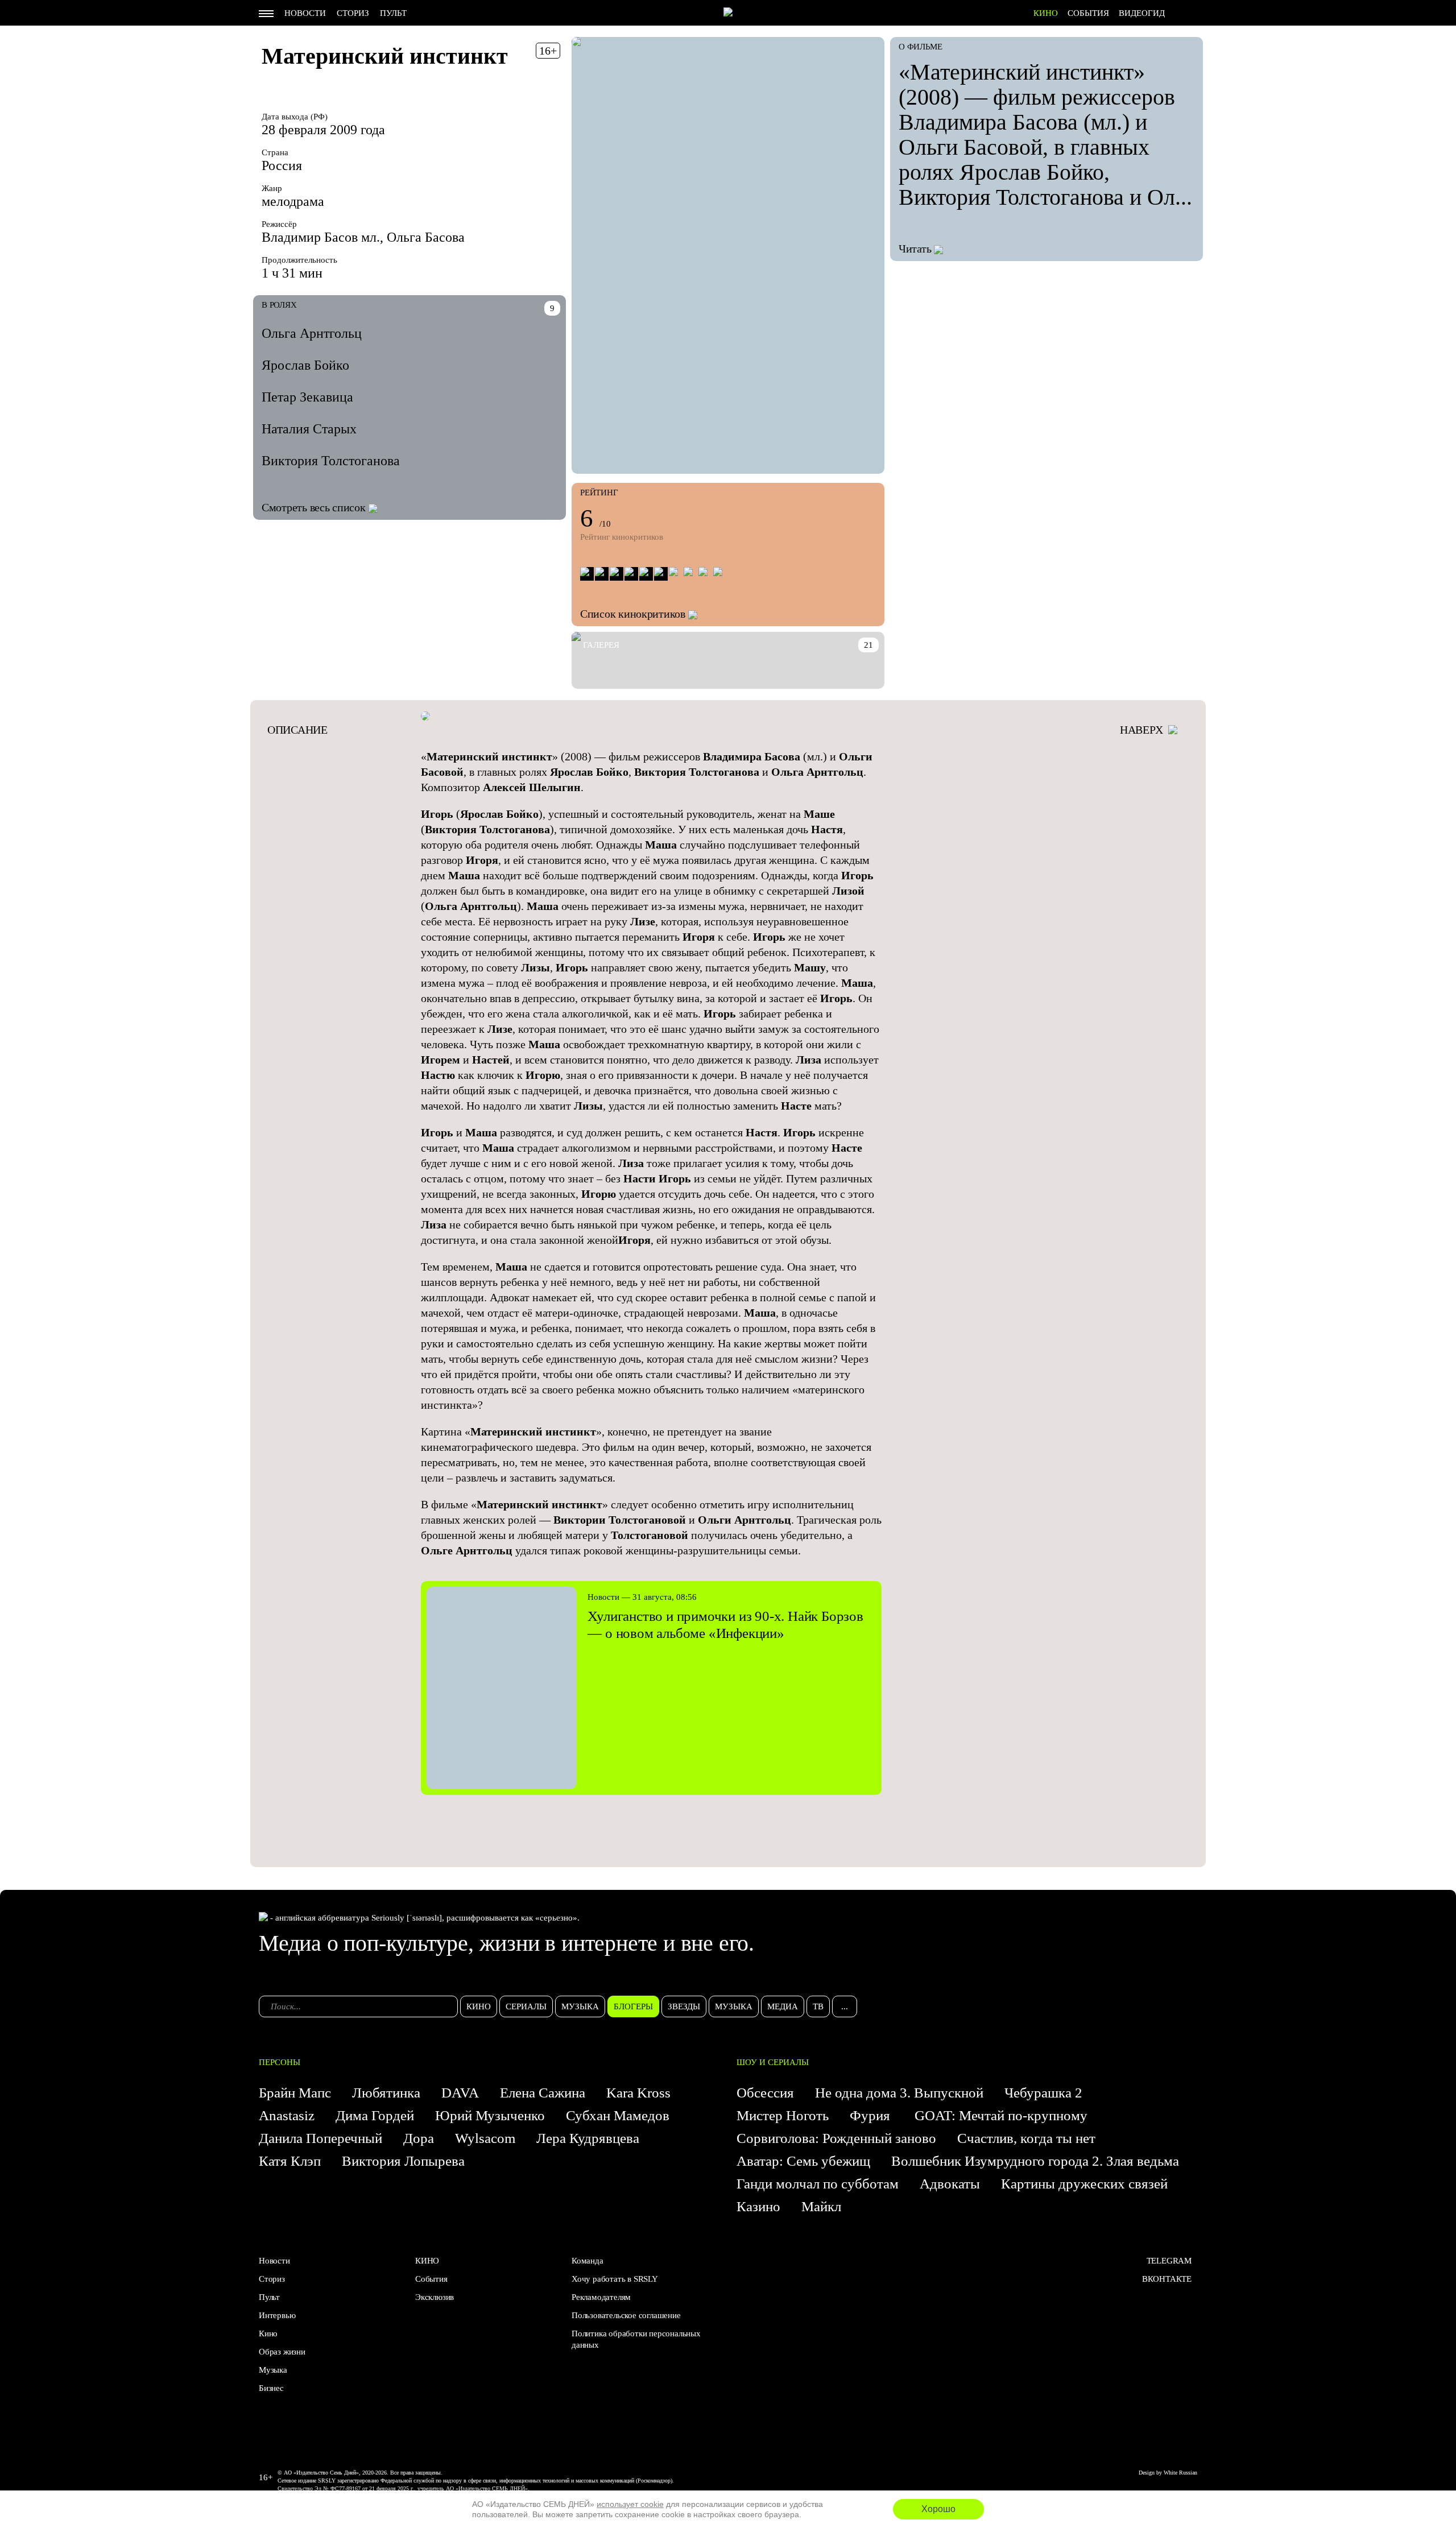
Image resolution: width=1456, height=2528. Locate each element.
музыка (580, 2006)
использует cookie (630, 2504)
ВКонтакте (1167, 2279)
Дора (419, 2138)
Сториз (353, 13)
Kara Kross (638, 2093)
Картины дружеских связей (1084, 2184)
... (845, 2006)
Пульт (393, 13)
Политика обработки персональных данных (636, 2339)
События (1088, 13)
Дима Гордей (375, 2115)
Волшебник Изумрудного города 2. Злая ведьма (1035, 2161)
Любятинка (386, 2093)
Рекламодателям (601, 2297)
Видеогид (1142, 13)
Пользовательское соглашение (626, 2315)
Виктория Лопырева (403, 2161)
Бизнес (271, 2388)
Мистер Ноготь (783, 2115)
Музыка (273, 2370)
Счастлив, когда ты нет (1026, 2138)
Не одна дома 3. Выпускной (899, 2093)
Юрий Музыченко (490, 2115)
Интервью (277, 2315)
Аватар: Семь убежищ (803, 2161)
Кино (268, 2333)
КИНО (1046, 13)
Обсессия (765, 2093)
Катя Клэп (290, 2161)
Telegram (1169, 2261)
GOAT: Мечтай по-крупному (1001, 2115)
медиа (783, 2006)
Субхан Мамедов (618, 2115)
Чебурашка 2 (1043, 2093)
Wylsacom (485, 2138)
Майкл (821, 2206)
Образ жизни (282, 2352)
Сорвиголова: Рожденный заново (836, 2138)
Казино (758, 2206)
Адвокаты (950, 2184)
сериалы (526, 2006)
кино (479, 2006)
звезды (684, 2006)
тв (818, 2006)
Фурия (872, 2115)
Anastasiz (287, 2115)
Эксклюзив (435, 2297)
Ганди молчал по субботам (818, 2184)
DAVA (460, 2093)
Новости (305, 13)
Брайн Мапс (295, 2093)
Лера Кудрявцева (588, 2138)
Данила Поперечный (320, 2138)
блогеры (633, 2006)
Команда (588, 2261)
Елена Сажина (543, 2093)
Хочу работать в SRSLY (615, 2279)
